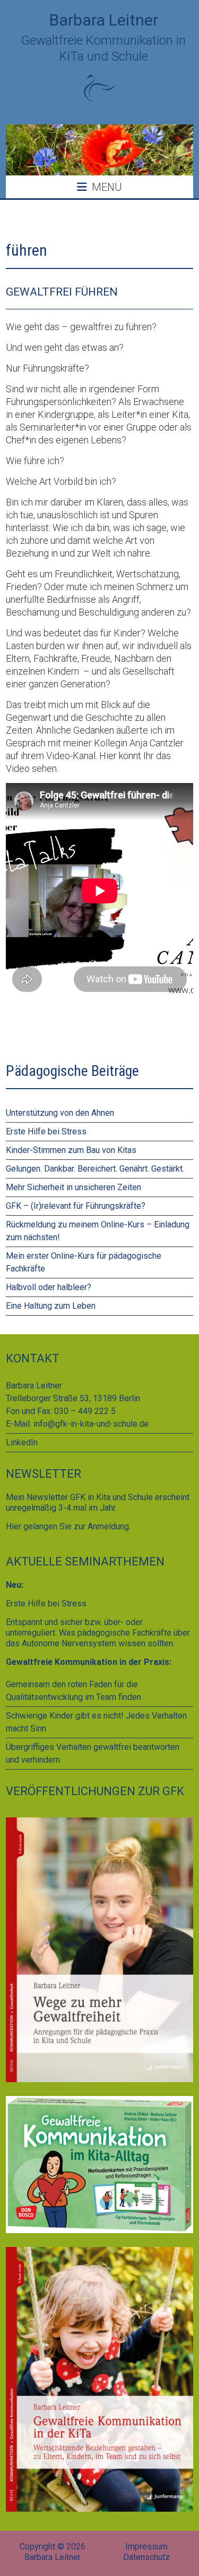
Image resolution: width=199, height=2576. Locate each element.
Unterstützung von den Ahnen (60, 1113)
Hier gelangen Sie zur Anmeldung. (68, 1526)
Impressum (146, 2546)
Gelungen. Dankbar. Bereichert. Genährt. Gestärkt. (95, 1169)
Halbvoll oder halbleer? (49, 1287)
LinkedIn (22, 1442)
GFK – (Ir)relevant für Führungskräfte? (76, 1206)
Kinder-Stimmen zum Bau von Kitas (71, 1150)
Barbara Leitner (104, 20)
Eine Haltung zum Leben (51, 1306)
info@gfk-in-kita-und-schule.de (91, 1424)
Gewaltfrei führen (62, 292)
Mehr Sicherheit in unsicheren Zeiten (73, 1187)
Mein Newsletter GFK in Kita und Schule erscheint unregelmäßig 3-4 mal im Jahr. (98, 1502)
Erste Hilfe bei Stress (46, 1131)
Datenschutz (146, 2557)
